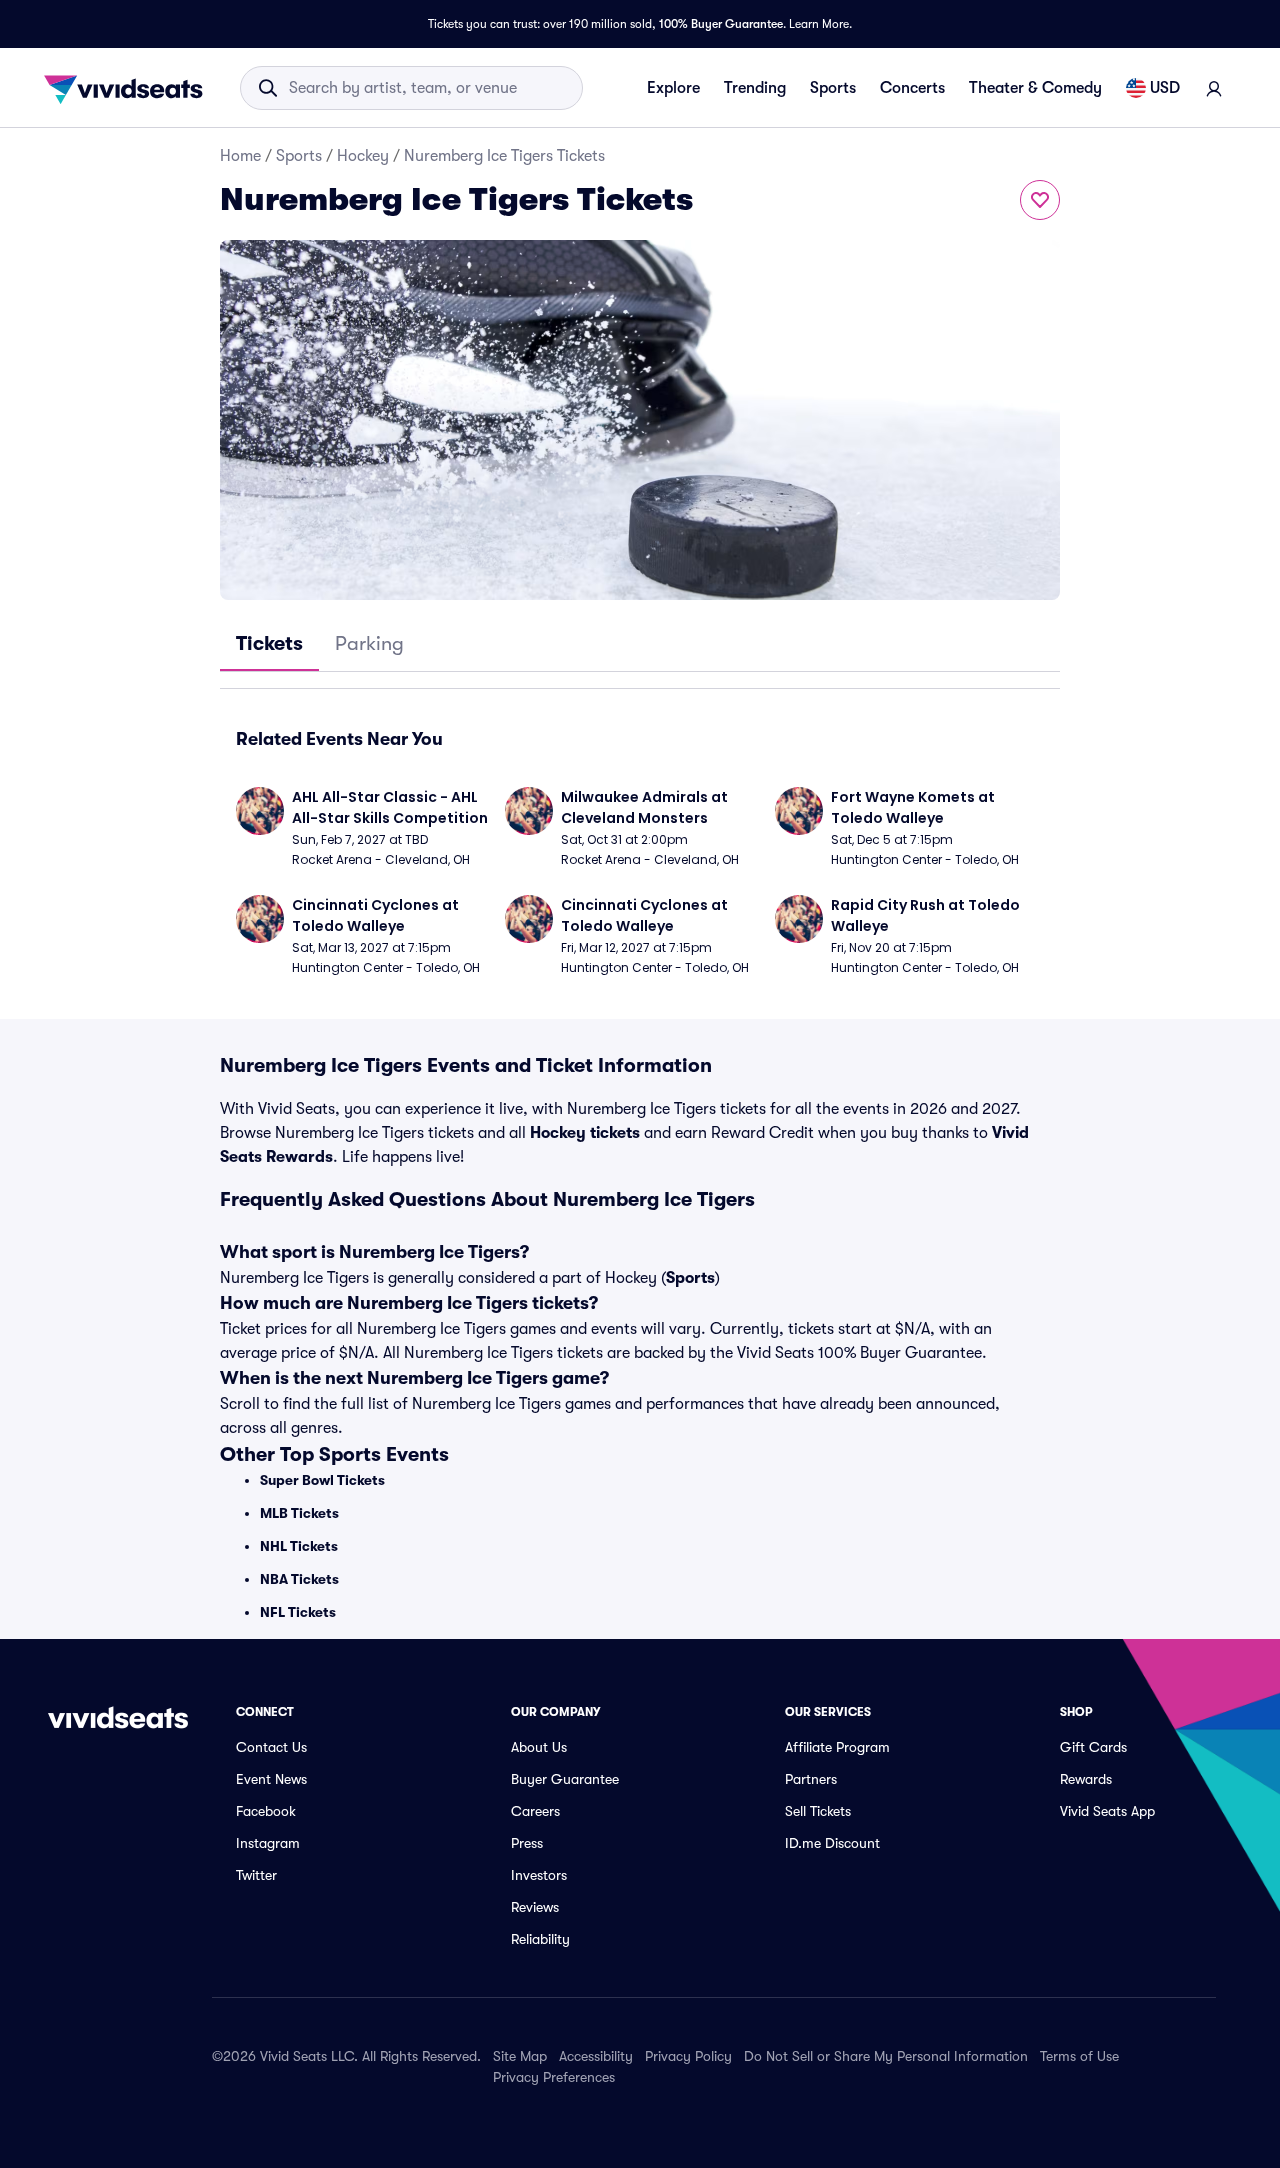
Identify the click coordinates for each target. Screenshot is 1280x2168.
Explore (673, 88)
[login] (1214, 88)
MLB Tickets (299, 1513)
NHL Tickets (299, 1546)
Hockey (363, 156)
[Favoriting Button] (1040, 200)
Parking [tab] (369, 643)
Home (240, 156)
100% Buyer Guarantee (721, 24)
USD (1165, 88)
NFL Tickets (298, 1612)
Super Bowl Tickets (322, 1480)
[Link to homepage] (129, 88)
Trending (755, 88)
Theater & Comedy (1035, 88)
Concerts (912, 88)
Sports (833, 88)
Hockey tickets (585, 1133)
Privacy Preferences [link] (554, 2077)
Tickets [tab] (269, 643)
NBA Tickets (299, 1579)
